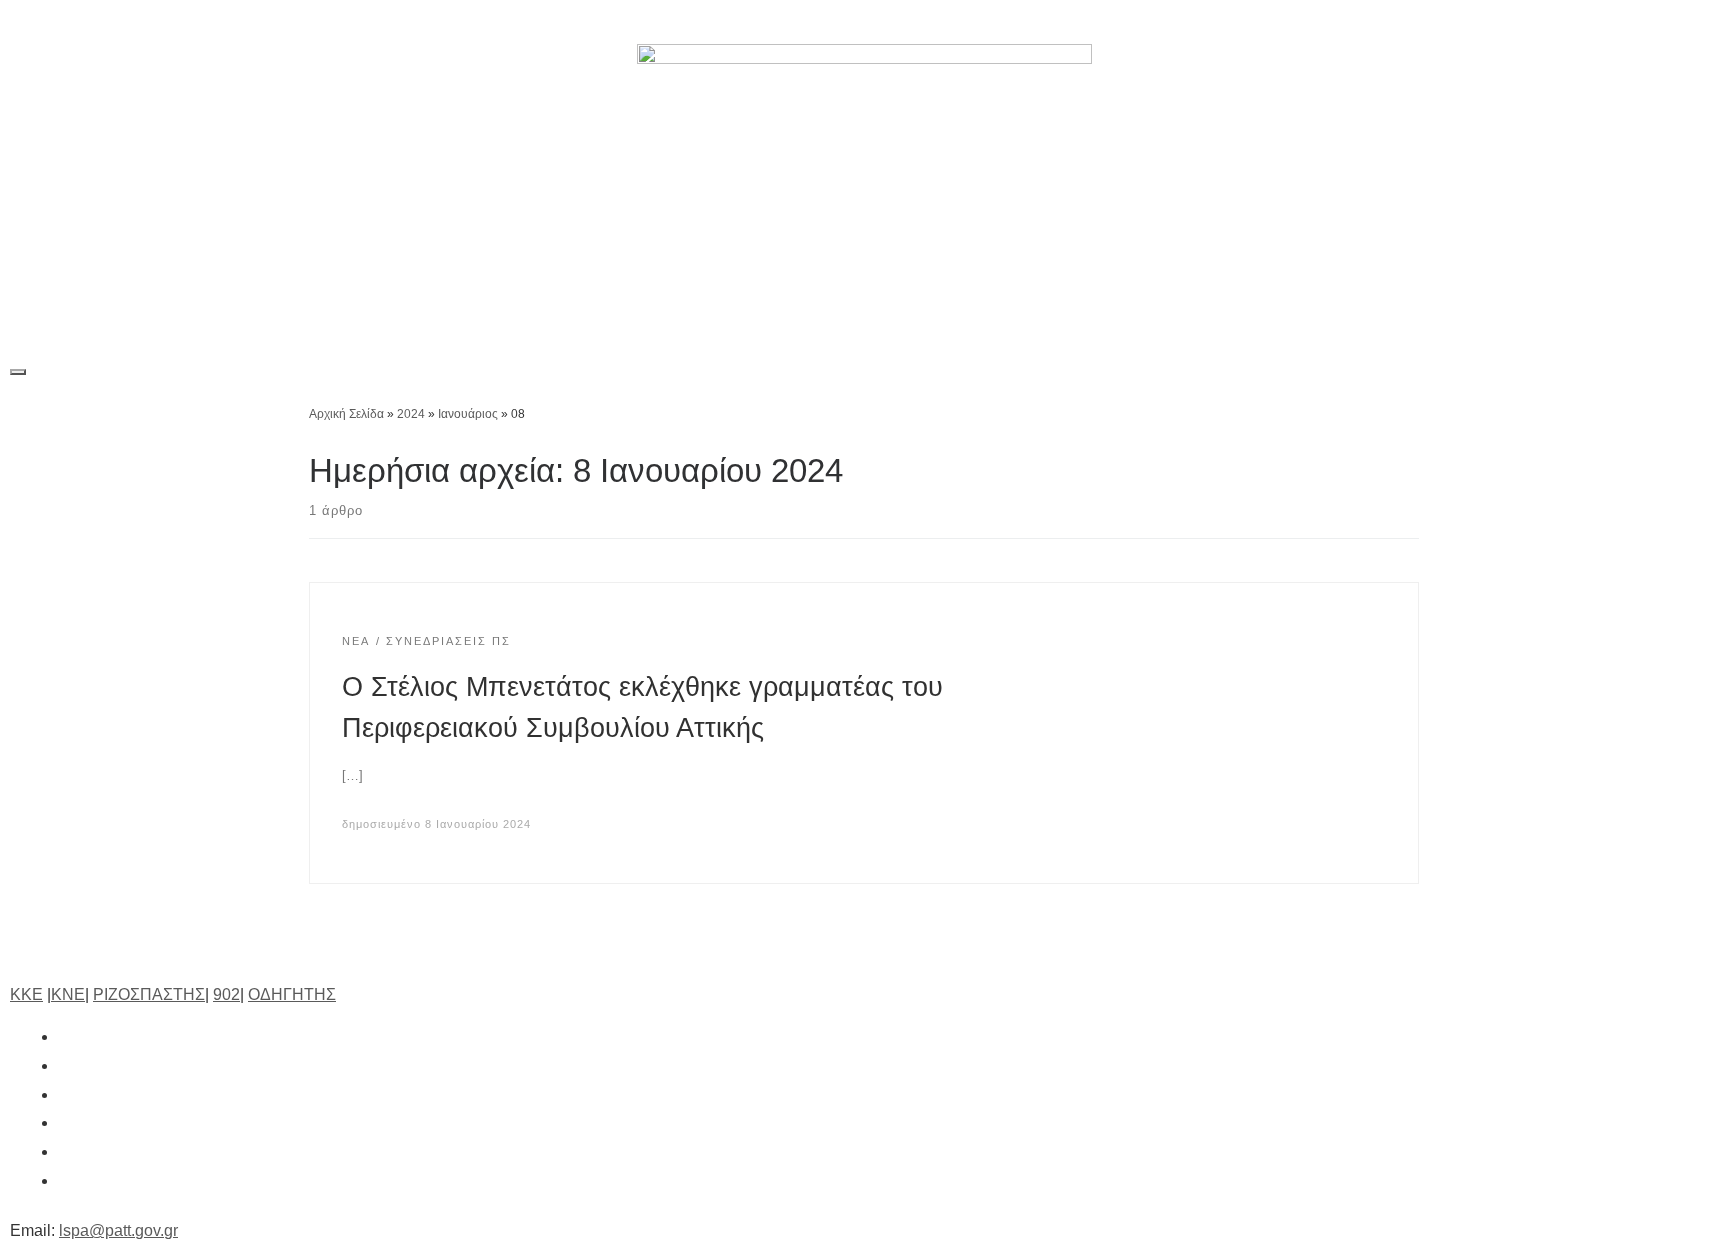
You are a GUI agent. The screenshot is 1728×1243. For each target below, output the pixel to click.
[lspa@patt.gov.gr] (68, 1180)
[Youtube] (1649, 22)
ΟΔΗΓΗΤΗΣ (292, 994)
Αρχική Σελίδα (348, 414)
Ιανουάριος (468, 414)
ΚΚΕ (26, 994)
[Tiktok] (1603, 22)
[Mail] (1695, 22)
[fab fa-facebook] (68, 1036)
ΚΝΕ (68, 994)
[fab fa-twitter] (68, 1065)
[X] (1511, 22)
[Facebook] (1465, 22)
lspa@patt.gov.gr (118, 1230)
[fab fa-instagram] (68, 1094)
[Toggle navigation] (18, 372)
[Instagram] (1557, 22)
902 (226, 994)
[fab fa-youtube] (68, 1151)
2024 (411, 414)
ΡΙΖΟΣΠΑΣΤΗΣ (149, 994)
